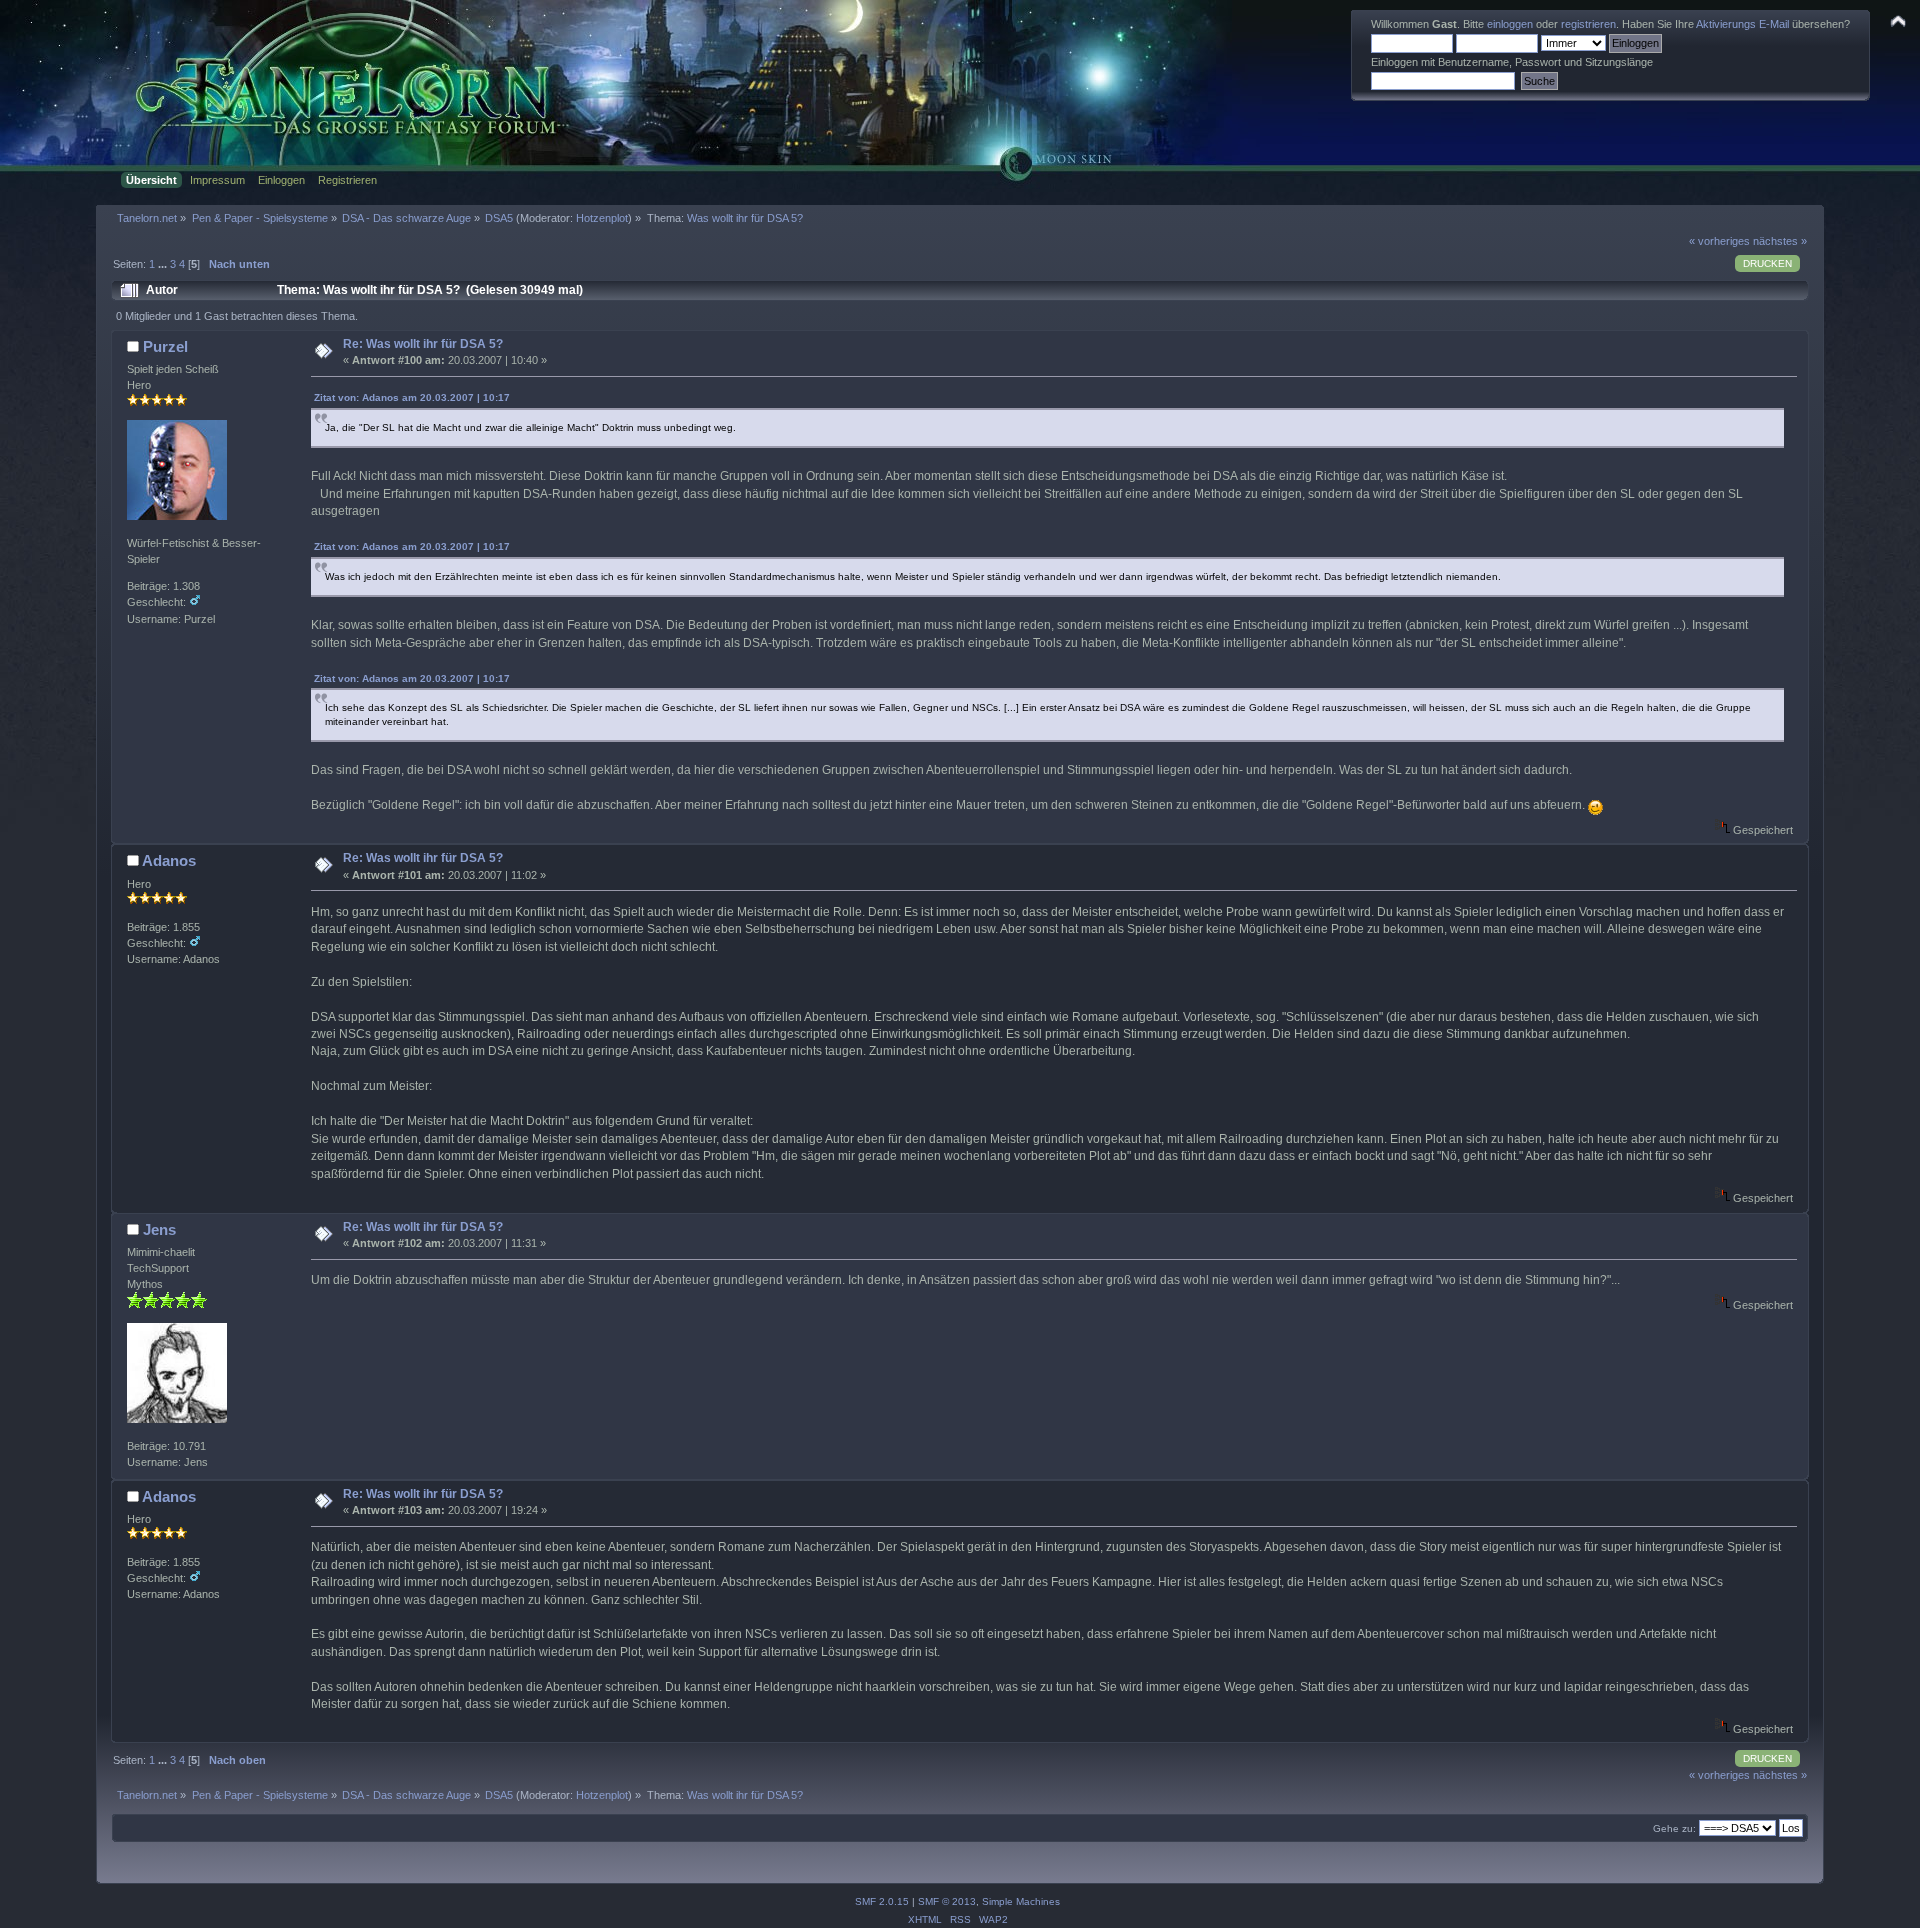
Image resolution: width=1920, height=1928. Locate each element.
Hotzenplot (602, 218)
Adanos (169, 860)
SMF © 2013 (947, 1901)
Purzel (165, 346)
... (164, 264)
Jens (159, 1229)
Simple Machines (1021, 1901)
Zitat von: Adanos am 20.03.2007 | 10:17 (412, 397)
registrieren (1588, 24)
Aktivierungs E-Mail (1742, 24)
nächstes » (1780, 241)
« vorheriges (1719, 241)
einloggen (1510, 24)
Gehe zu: (1674, 1828)
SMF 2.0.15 (882, 1901)
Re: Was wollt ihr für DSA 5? (423, 344)
